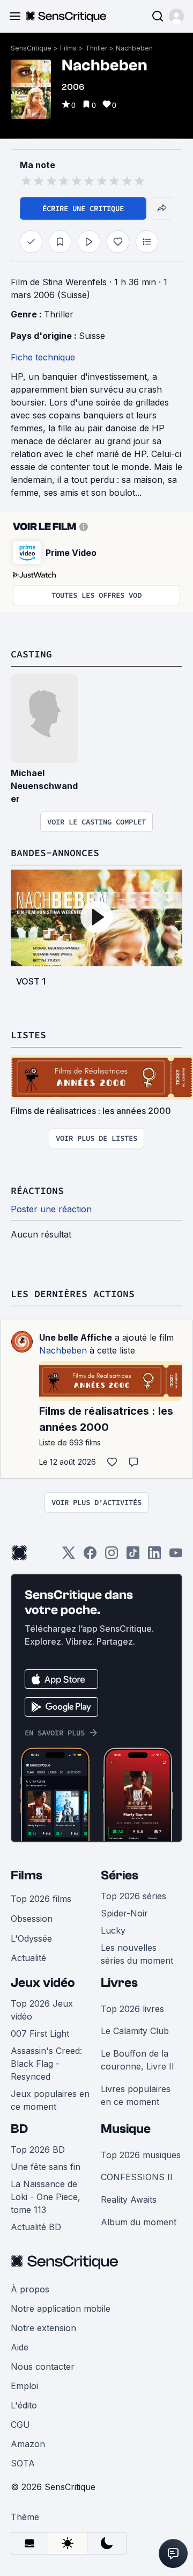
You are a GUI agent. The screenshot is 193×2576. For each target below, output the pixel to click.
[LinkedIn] (154, 1556)
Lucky (113, 1930)
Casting (31, 654)
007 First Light (40, 2034)
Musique (126, 2129)
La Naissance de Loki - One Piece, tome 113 (46, 2197)
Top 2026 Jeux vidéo (42, 2010)
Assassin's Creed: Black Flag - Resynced (46, 2064)
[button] (176, 16)
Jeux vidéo (43, 1983)
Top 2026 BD (38, 2150)
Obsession (32, 1919)
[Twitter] (69, 1556)
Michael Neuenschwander (44, 786)
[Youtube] (176, 1556)
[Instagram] (112, 1556)
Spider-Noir (124, 1913)
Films (68, 48)
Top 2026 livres (132, 2009)
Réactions (37, 1191)
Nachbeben (134, 48)
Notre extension (43, 2328)
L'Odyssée (31, 1938)
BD (19, 2129)
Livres (119, 1983)
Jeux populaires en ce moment (50, 2100)
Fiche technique (43, 357)
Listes (28, 1035)
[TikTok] (133, 1556)
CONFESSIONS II (137, 2177)
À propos (30, 2289)
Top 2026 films (41, 1899)
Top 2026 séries (133, 1896)
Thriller (96, 48)
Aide (20, 2347)
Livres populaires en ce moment (136, 2095)
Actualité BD (36, 2227)
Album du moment (139, 2222)
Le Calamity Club (135, 2031)
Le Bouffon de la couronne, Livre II (138, 2060)
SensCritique (31, 48)
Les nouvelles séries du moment (137, 1954)
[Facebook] (90, 1556)
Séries (120, 1875)
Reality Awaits (129, 2199)
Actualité (28, 1958)
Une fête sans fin (46, 2167)
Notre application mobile (61, 2309)
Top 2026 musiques (141, 2155)
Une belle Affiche (76, 1337)
